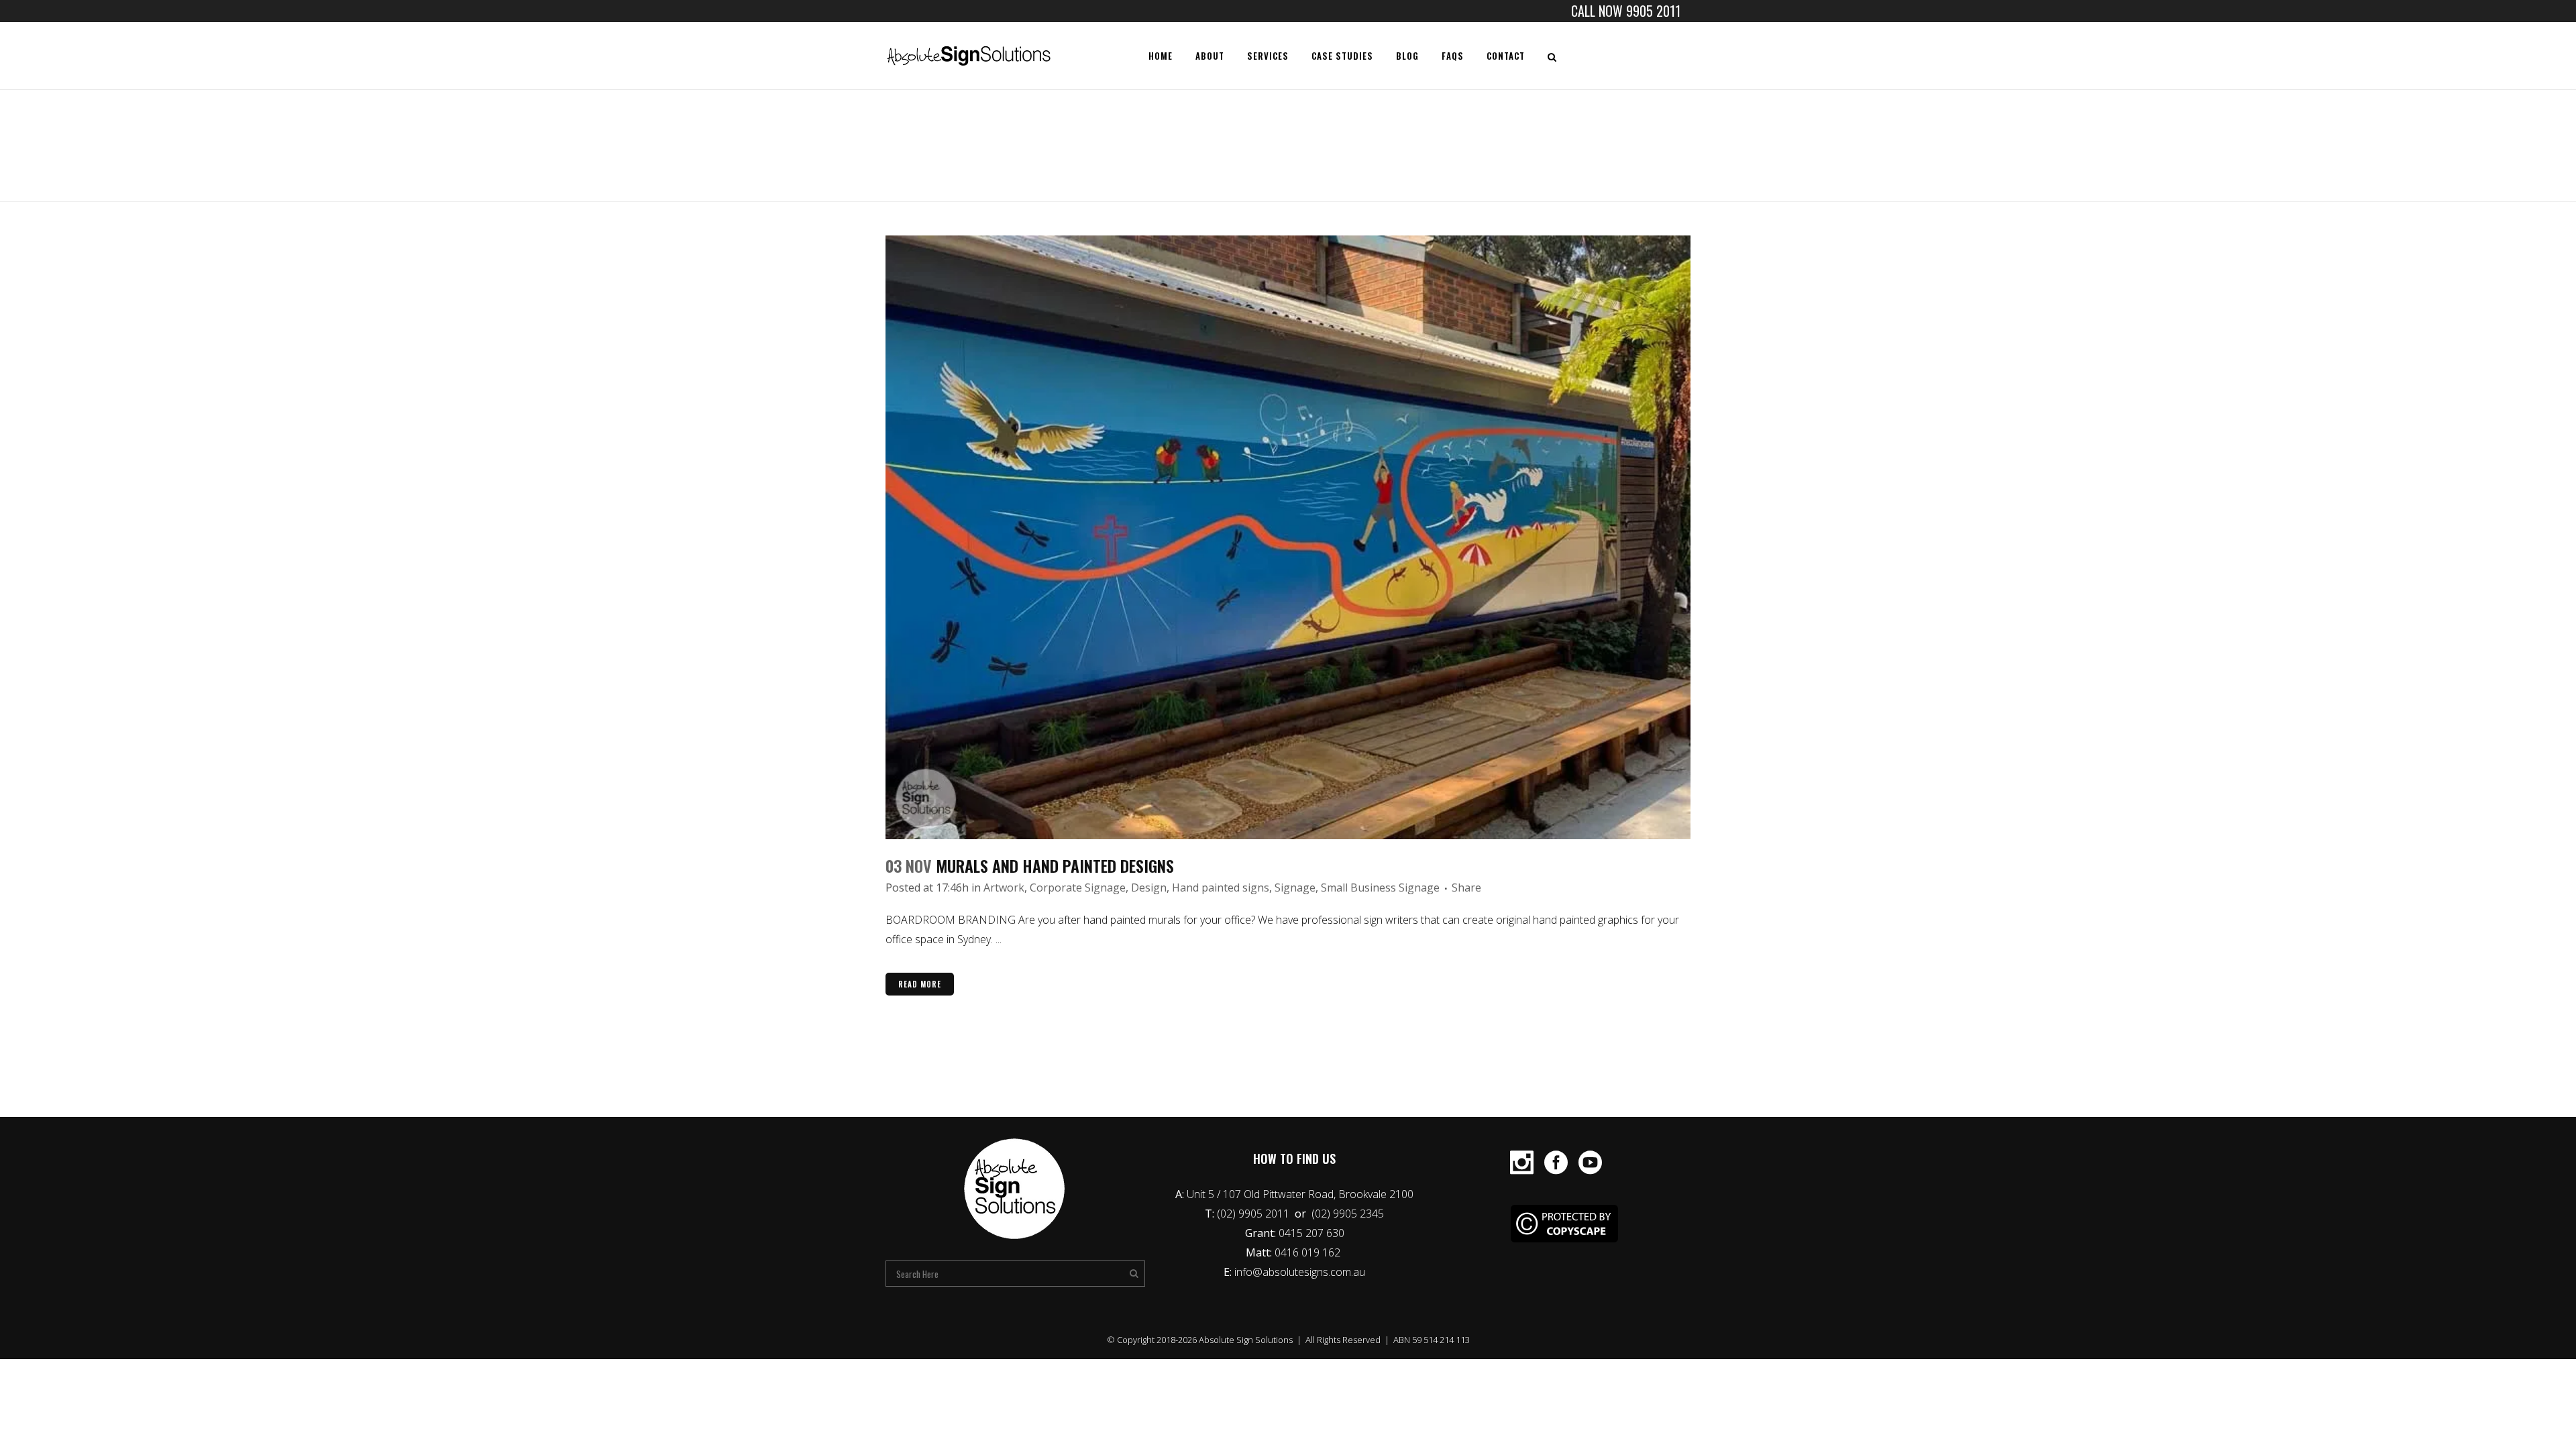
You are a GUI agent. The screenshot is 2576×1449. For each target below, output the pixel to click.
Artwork (1004, 888)
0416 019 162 (1309, 1252)
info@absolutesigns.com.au (1300, 1272)
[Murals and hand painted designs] (1288, 537)
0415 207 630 (1311, 1233)
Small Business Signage (1380, 888)
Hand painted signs (1221, 888)
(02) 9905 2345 (1348, 1214)
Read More (920, 984)
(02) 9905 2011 (1254, 1214)
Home (1555, 150)
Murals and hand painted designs (1055, 865)
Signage (1295, 888)
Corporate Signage (1078, 888)
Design (1149, 888)
